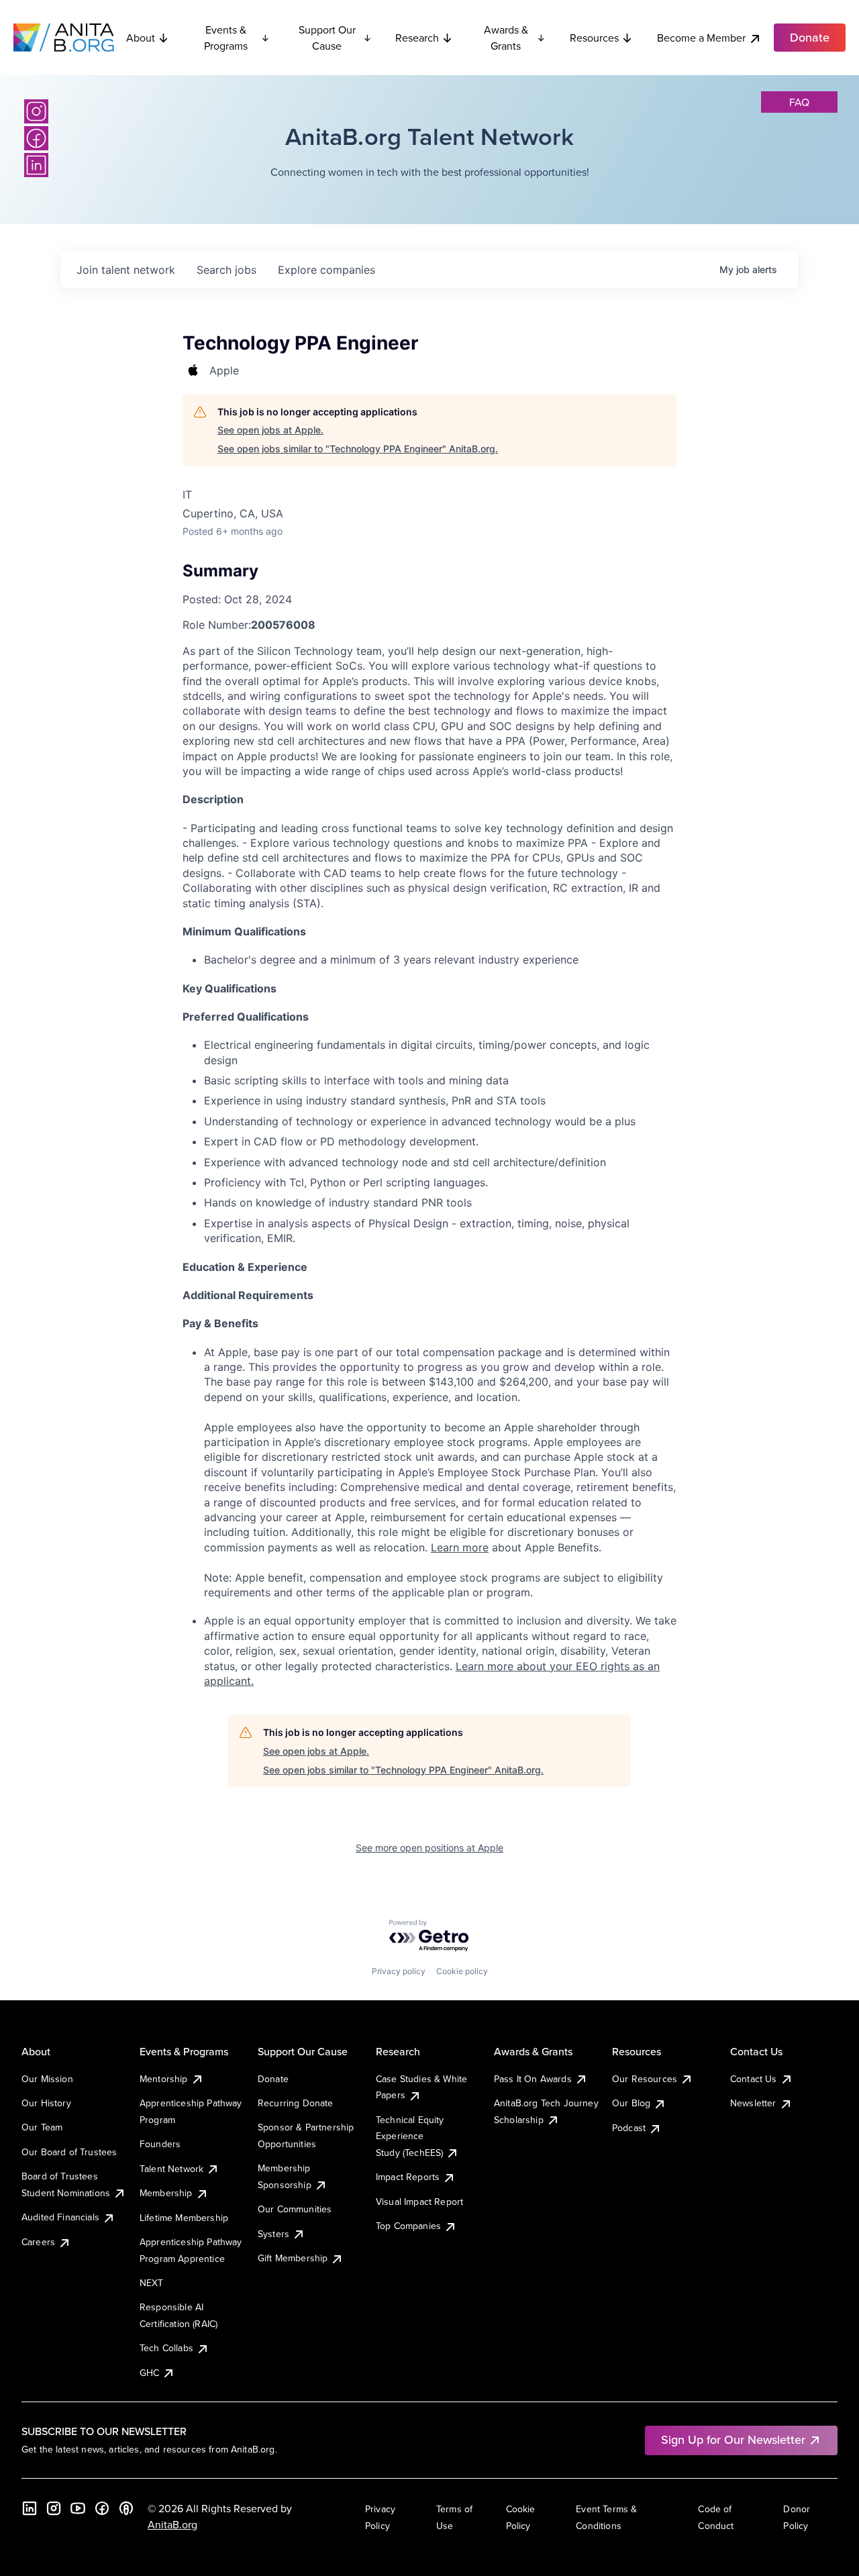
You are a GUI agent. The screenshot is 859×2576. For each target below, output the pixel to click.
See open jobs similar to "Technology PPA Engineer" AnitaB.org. (358, 449)
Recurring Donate (296, 2103)
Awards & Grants (506, 38)
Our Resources (645, 2079)
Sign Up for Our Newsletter (733, 2439)
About (141, 38)
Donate (273, 2079)
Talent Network (171, 2169)
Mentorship (164, 2079)
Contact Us (754, 2079)
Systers (273, 2234)
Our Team (42, 2127)
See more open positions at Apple (429, 1848)
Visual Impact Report (419, 2202)
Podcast (629, 2128)
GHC (149, 2373)
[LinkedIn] (36, 165)
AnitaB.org (172, 2524)
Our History (46, 2103)
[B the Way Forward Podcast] (126, 2508)
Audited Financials (60, 2217)
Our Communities (295, 2209)
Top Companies (408, 2226)
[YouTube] (78, 2508)
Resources (594, 38)
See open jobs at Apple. (270, 430)
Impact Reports (408, 2177)
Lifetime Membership (184, 2218)
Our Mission (47, 2079)
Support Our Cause (327, 38)
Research (417, 38)
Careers (38, 2242)
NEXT (152, 2283)
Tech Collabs (166, 2348)
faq (799, 102)
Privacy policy (399, 1971)
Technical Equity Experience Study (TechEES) (410, 2136)
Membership (166, 2193)
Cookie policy (462, 1971)
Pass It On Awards (533, 2079)
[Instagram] (36, 111)
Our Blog (631, 2103)
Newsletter (753, 2103)
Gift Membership (293, 2258)
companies (326, 270)
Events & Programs (226, 38)
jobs (226, 270)
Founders (160, 2144)
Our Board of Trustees (69, 2152)
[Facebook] (36, 138)
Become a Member (701, 38)
